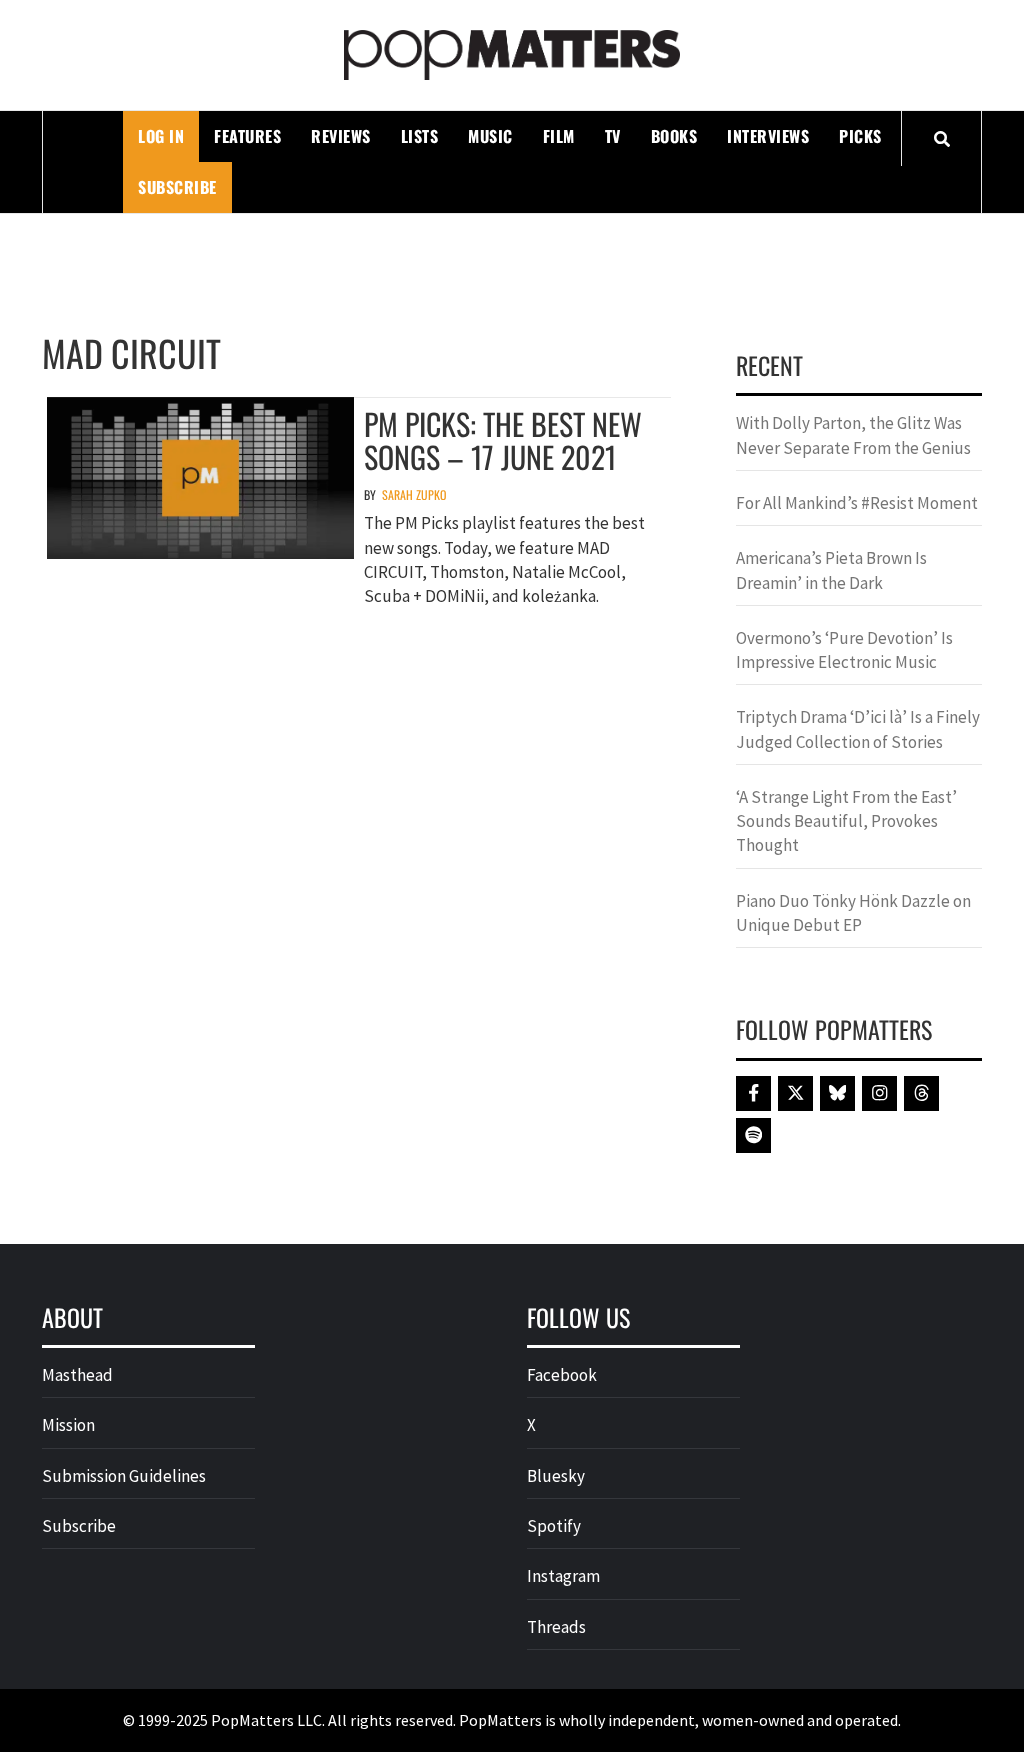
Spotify (554, 1526)
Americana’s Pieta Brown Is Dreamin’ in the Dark (831, 570)
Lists (420, 136)
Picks (860, 136)
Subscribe (177, 187)
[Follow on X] (795, 1093)
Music (490, 136)
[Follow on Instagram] (879, 1093)
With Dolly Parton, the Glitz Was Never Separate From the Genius (853, 435)
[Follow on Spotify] (753, 1135)
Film (559, 136)
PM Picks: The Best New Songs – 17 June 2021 (503, 440)
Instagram (563, 1576)
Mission (68, 1425)
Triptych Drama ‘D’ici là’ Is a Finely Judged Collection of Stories (858, 729)
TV (613, 136)
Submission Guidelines (124, 1476)
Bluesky (556, 1476)
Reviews (341, 136)
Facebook (562, 1375)
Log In (161, 136)
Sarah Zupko (414, 494)
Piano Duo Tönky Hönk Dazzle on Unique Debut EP (853, 913)
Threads (556, 1627)
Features (247, 136)
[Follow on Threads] (921, 1093)
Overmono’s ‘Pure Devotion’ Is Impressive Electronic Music (844, 650)
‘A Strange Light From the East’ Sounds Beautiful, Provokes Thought (846, 821)
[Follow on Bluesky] (837, 1093)
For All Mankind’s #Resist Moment (857, 503)
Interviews (768, 136)
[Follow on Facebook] (753, 1093)
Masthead (77, 1375)
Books (674, 136)
